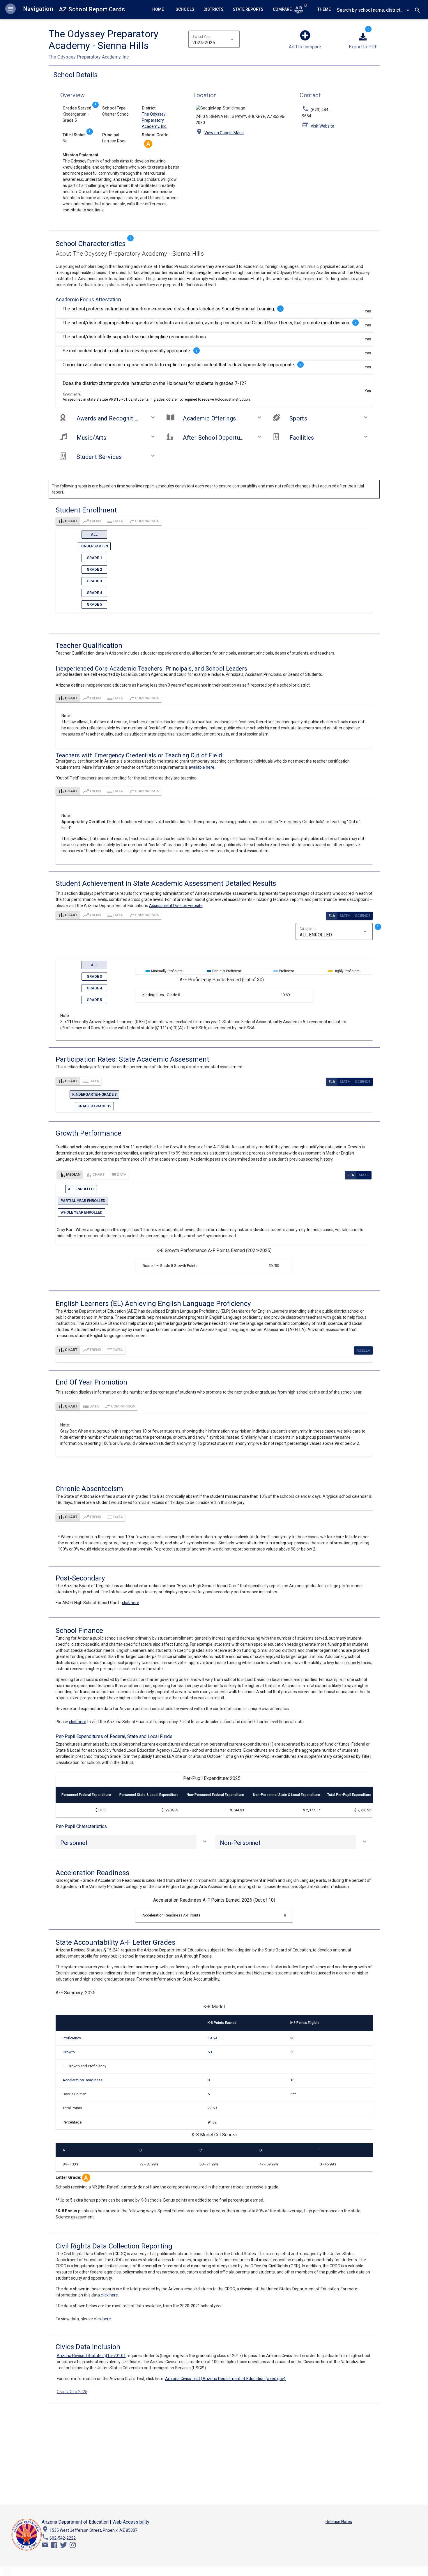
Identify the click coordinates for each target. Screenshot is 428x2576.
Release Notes (339, 2522)
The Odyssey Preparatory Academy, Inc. (154, 120)
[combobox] (370, 10)
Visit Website (322, 126)
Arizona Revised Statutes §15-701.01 (91, 2356)
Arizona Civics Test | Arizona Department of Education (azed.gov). (226, 2379)
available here (201, 767)
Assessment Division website (176, 906)
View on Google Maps (224, 133)
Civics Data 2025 (72, 2392)
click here (131, 1603)
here (107, 2319)
